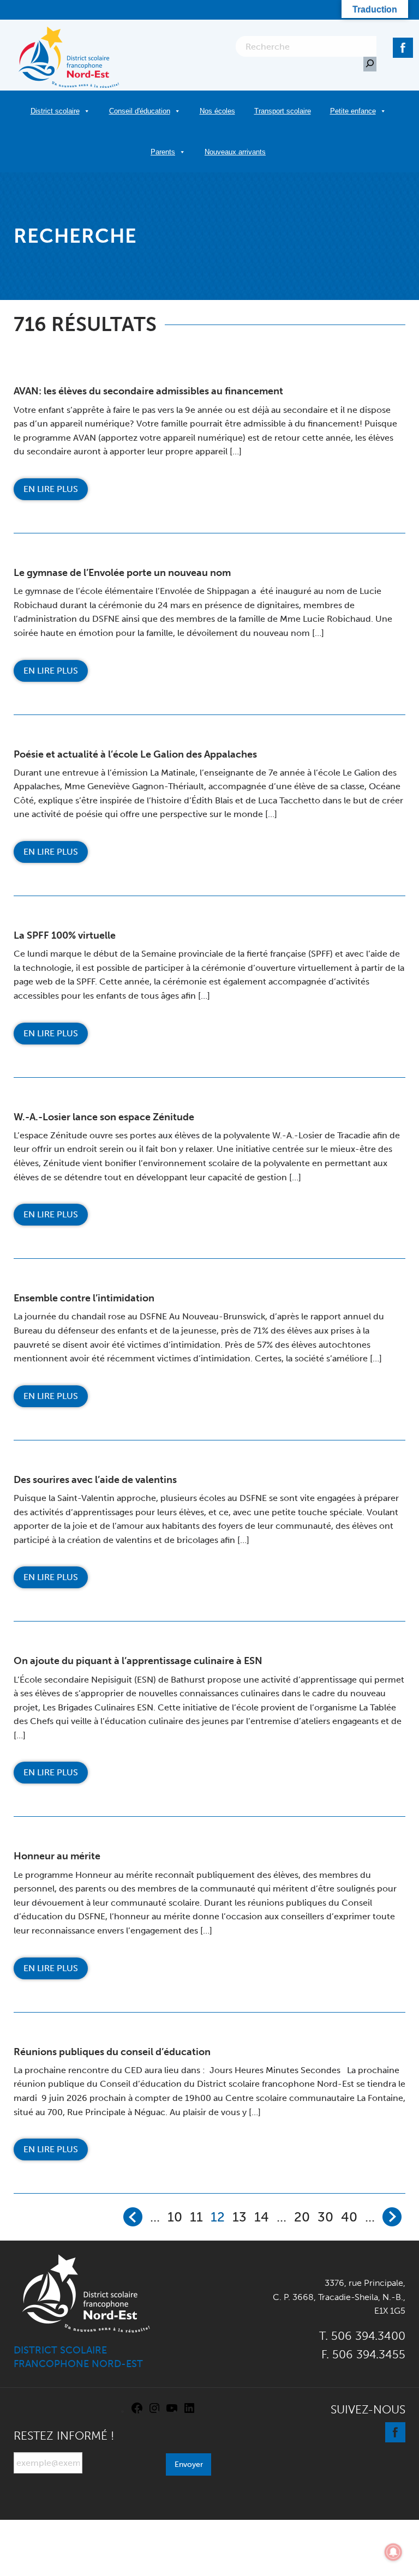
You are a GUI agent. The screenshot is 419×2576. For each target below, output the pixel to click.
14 (262, 2217)
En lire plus (51, 489)
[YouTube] (172, 2412)
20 (302, 2217)
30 (325, 2217)
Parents (163, 152)
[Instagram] (154, 2412)
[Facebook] (403, 46)
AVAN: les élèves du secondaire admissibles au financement (148, 391)
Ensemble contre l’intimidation (84, 1298)
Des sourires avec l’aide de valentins (95, 1480)
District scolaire (55, 111)
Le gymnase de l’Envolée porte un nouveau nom (122, 573)
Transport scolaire (283, 111)
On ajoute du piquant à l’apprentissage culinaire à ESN (138, 1661)
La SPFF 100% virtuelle (65, 935)
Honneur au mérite (57, 1856)
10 (175, 2217)
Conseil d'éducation (140, 111)
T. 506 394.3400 (362, 2336)
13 (240, 2217)
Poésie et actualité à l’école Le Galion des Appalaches (135, 754)
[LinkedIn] (189, 2412)
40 (349, 2217)
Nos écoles (217, 111)
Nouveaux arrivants (235, 152)
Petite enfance (353, 111)
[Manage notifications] (393, 2552)
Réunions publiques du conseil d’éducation (112, 2052)
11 (196, 2217)
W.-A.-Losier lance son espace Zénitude (104, 1117)
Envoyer (189, 2464)
